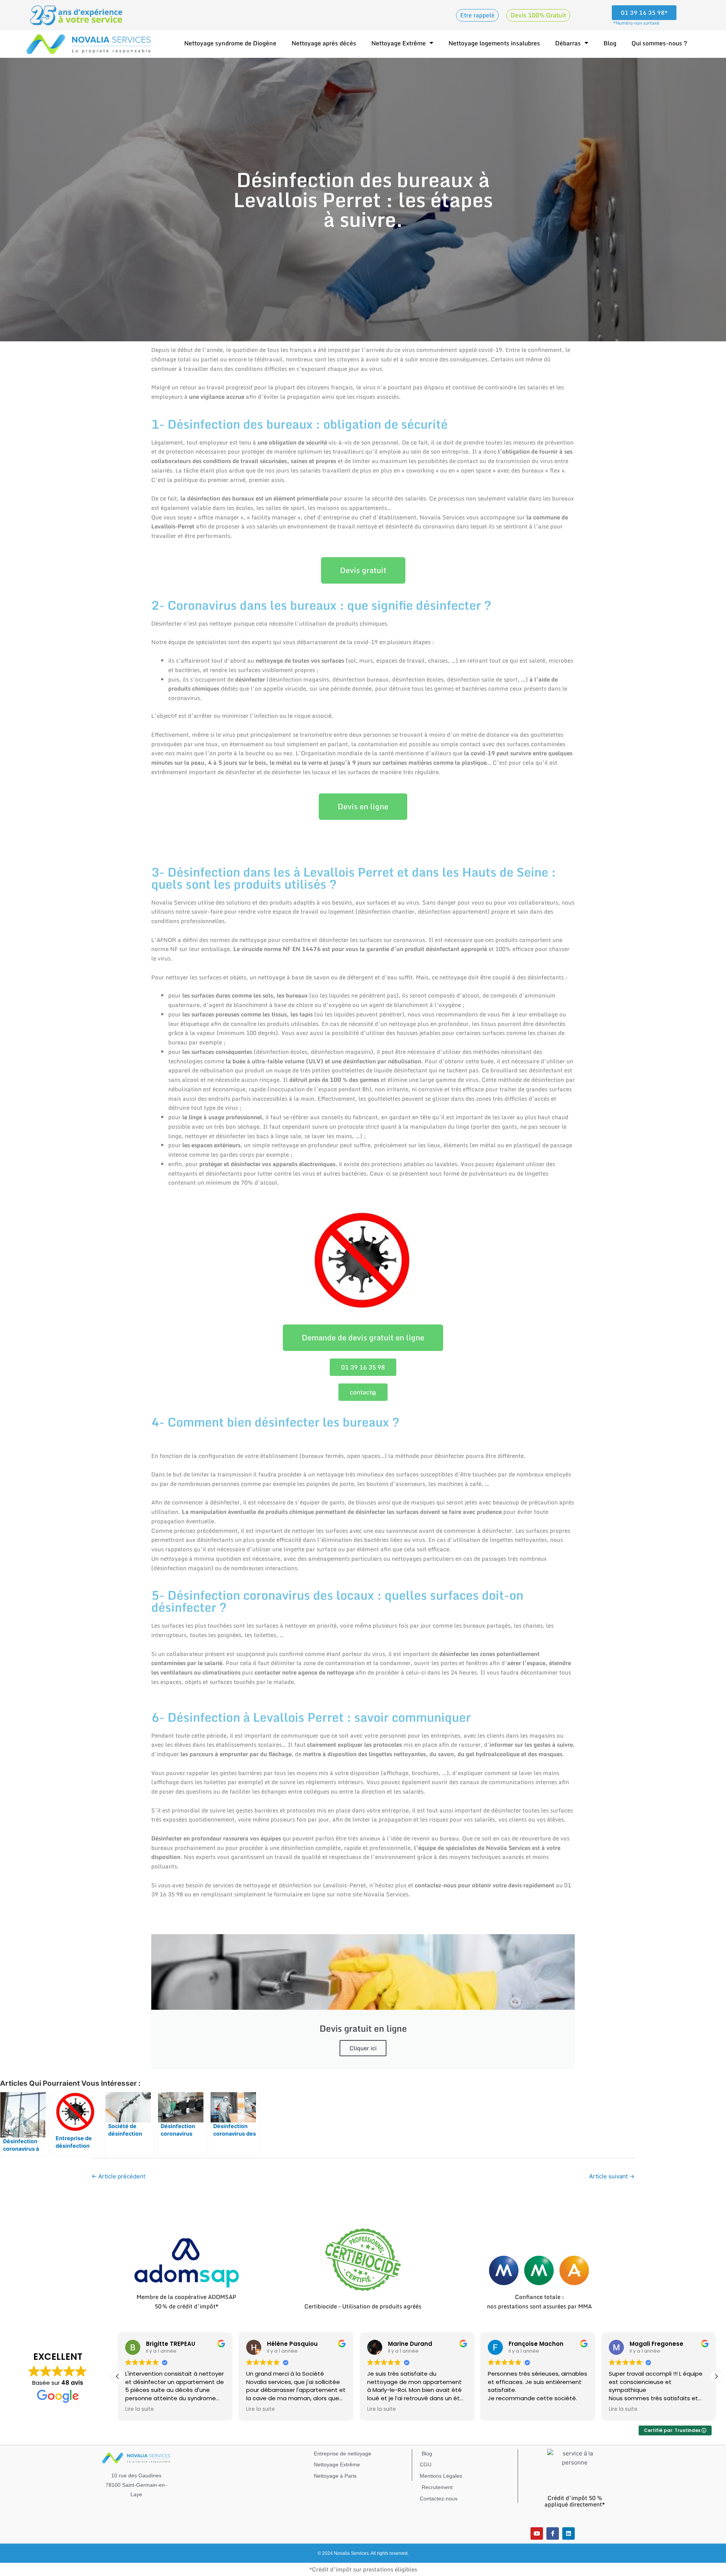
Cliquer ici (363, 2048)
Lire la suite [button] (140, 2409)
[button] (716, 2376)
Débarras (568, 43)
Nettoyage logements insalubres (494, 43)
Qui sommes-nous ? (659, 43)
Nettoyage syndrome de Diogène (230, 43)
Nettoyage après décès (324, 43)
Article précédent (118, 2176)
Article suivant (612, 2176)
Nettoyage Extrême (399, 43)
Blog (610, 43)
